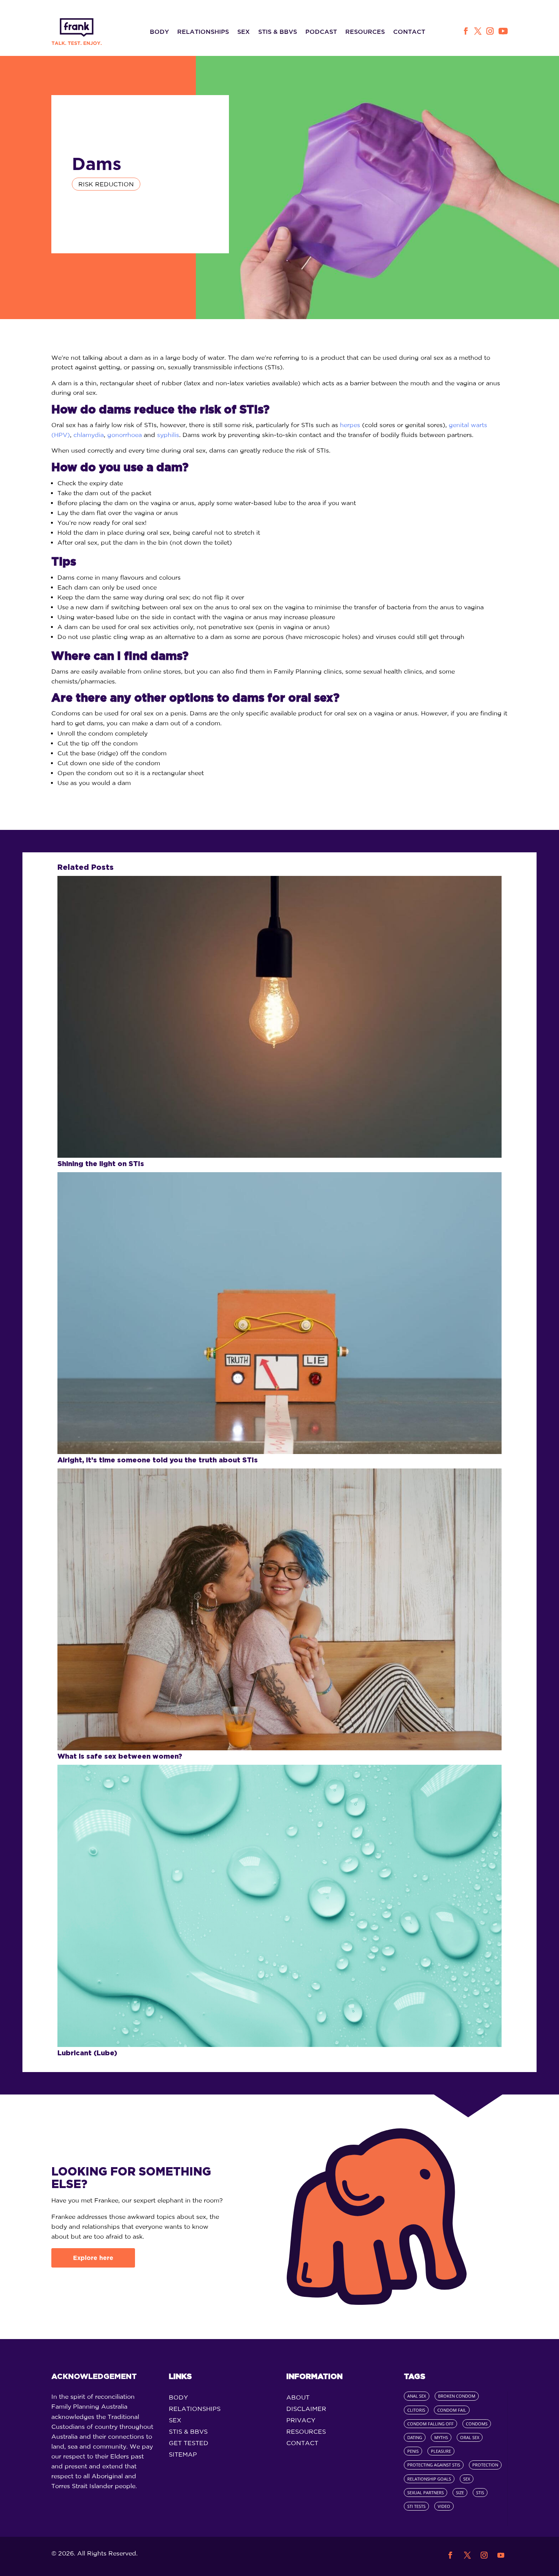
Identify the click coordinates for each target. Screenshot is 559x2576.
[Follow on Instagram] (490, 31)
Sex (244, 32)
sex (467, 2479)
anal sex (417, 2396)
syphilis (168, 435)
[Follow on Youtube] (503, 31)
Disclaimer (306, 2409)
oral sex (470, 2437)
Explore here (93, 2258)
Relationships (203, 32)
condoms (477, 2424)
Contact (409, 32)
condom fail (452, 2410)
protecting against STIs (434, 2465)
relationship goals (429, 2479)
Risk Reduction (106, 184)
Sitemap (183, 2455)
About (298, 2398)
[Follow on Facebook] (465, 31)
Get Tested (189, 2443)
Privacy (301, 2420)
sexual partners (426, 2493)
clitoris (416, 2410)
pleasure (441, 2451)
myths (441, 2437)
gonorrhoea (125, 435)
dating (415, 2437)
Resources (365, 32)
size (460, 2493)
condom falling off (430, 2424)
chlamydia (89, 435)
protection (485, 2465)
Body (159, 32)
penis (413, 2451)
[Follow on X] (478, 31)
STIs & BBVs (278, 32)
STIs (480, 2493)
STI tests (416, 2506)
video (444, 2506)
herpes (350, 425)
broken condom (457, 2396)
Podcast (321, 32)
